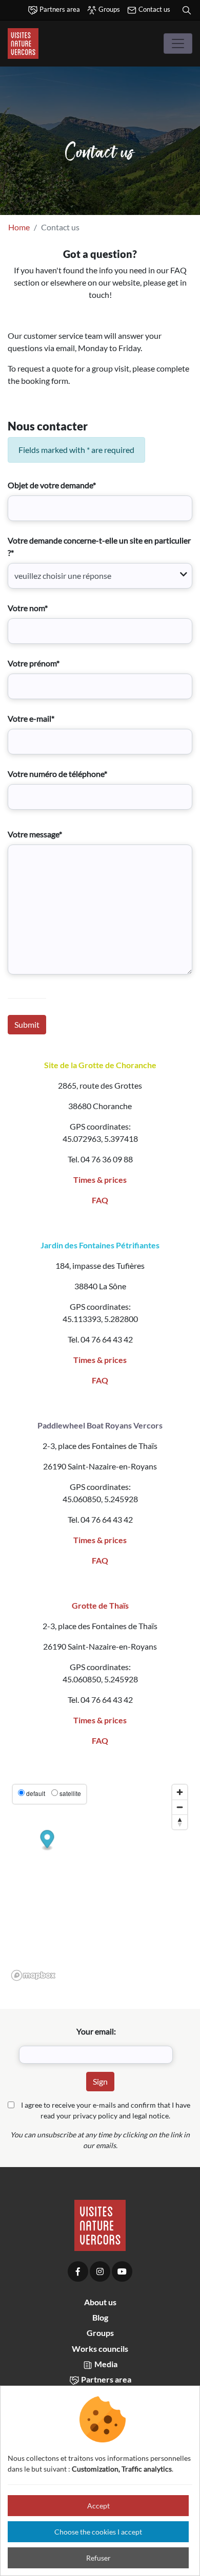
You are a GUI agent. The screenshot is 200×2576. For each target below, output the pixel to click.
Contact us (154, 9)
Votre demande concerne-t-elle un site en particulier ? (99, 546)
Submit (27, 1024)
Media (105, 2364)
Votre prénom (34, 663)
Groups (108, 9)
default (36, 1793)
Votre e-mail (31, 718)
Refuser (98, 2558)
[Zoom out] (180, 1807)
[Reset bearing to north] (180, 1822)
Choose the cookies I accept (98, 2532)
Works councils (100, 2348)
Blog (100, 2317)
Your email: (96, 2031)
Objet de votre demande (52, 485)
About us (100, 2302)
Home (19, 227)
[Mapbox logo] (33, 1975)
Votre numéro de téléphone (57, 774)
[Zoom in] (180, 1792)
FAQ (100, 1200)
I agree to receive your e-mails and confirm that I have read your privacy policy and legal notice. (106, 2110)
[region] (100, 1882)
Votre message (35, 834)
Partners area (59, 9)
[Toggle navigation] (178, 44)
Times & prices (100, 1179)
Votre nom (28, 608)
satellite (70, 1793)
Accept (98, 2506)
